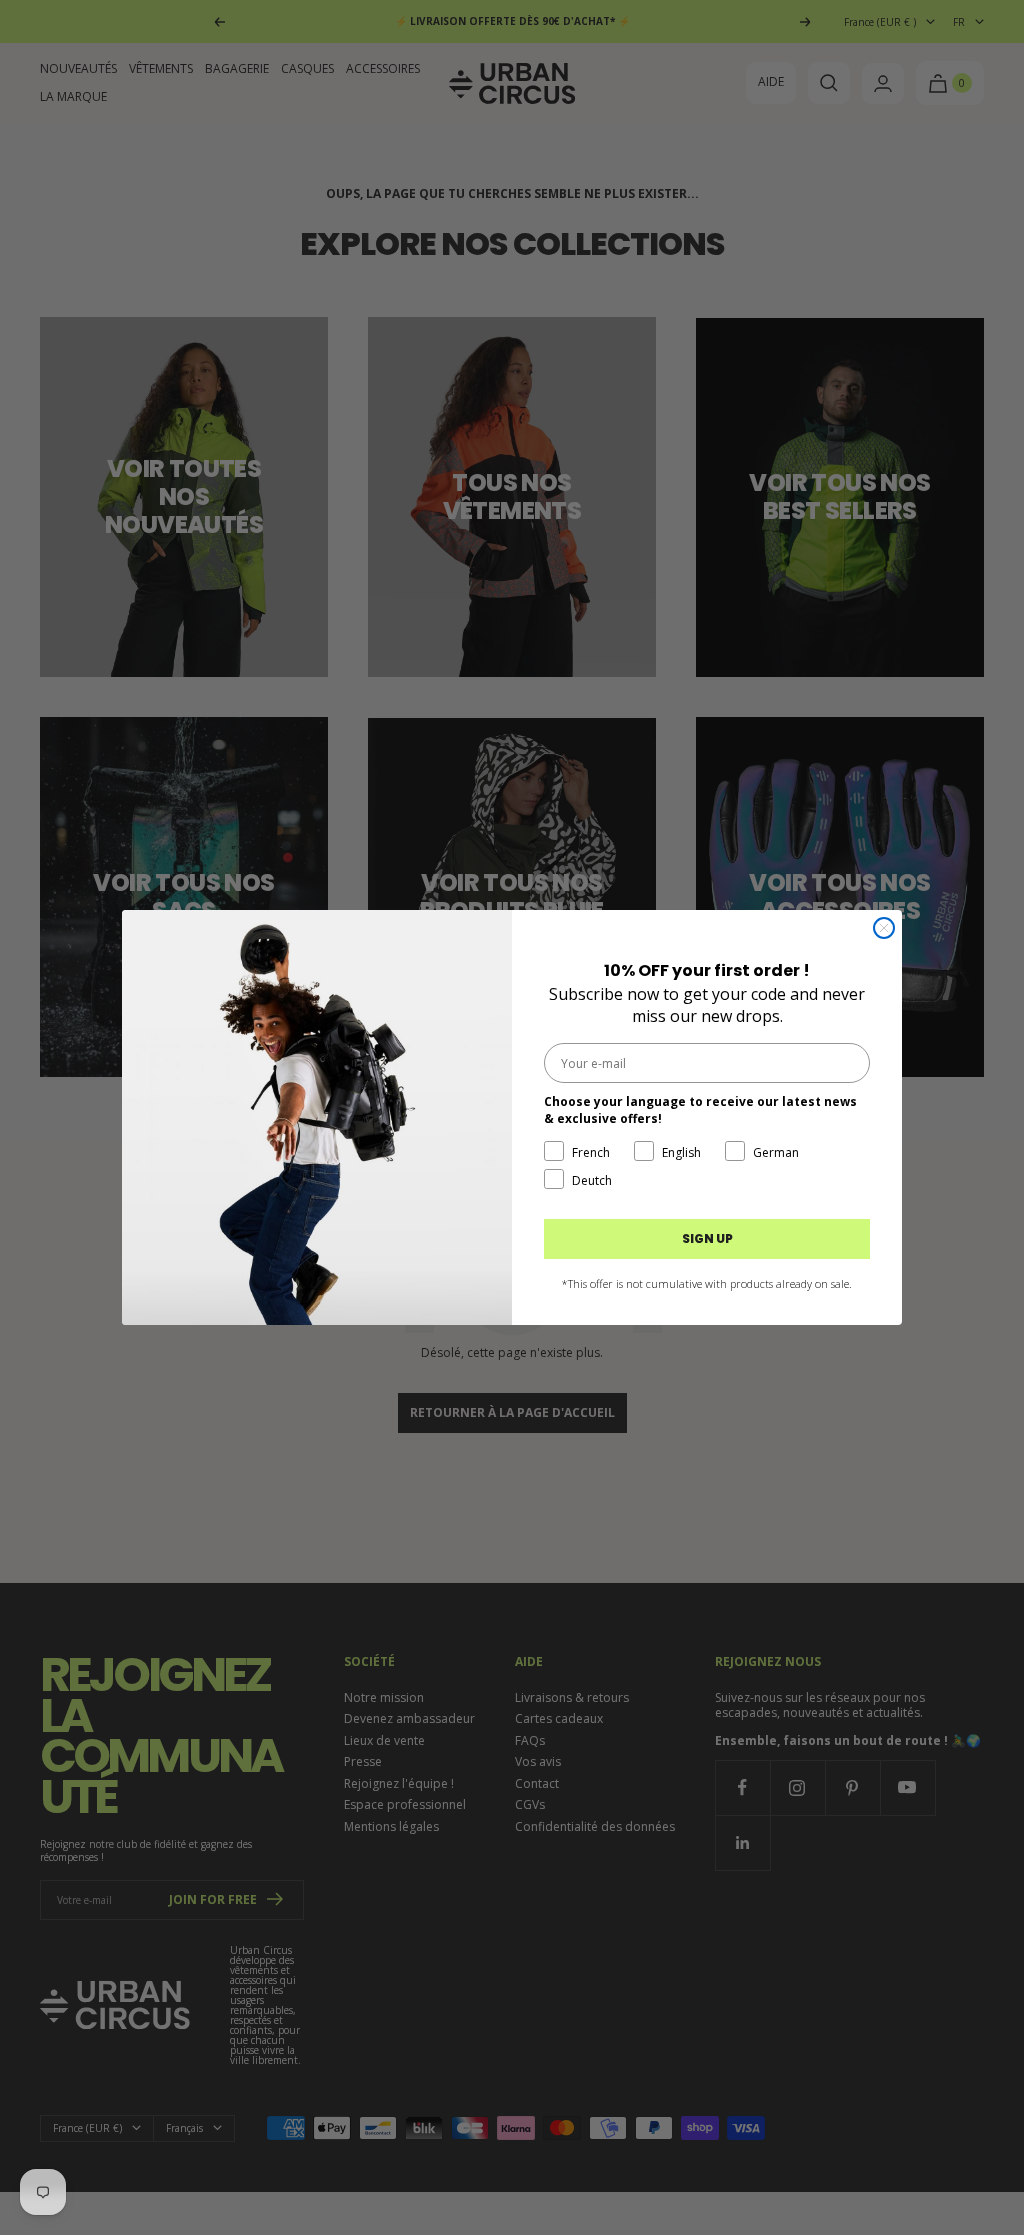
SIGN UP (707, 1238)
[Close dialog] (884, 928)
